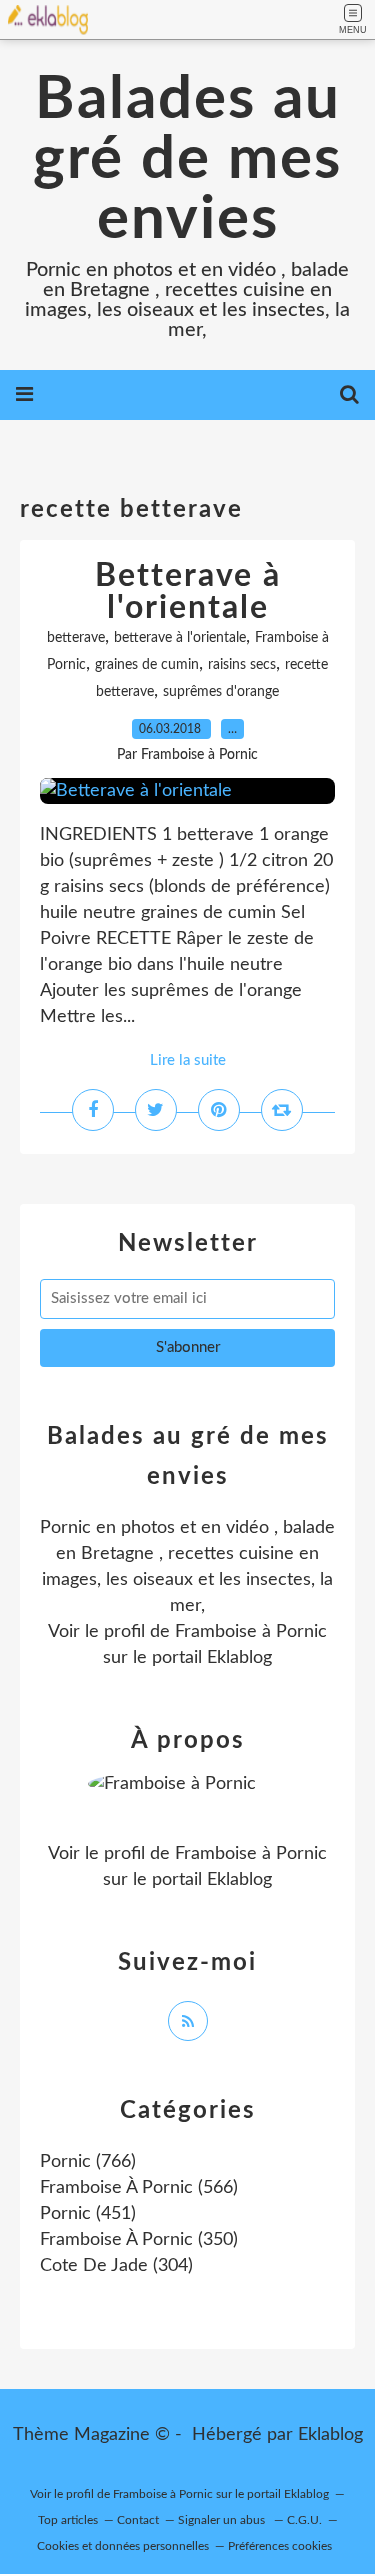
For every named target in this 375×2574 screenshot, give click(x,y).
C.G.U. (304, 2520)
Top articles (68, 2520)
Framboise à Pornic (251, 1632)
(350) (139, 2240)
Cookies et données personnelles (123, 2546)
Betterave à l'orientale (188, 592)
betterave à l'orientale (180, 638)
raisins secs (242, 665)
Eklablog (330, 2435)
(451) (88, 2214)
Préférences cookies (280, 2546)
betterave (76, 638)
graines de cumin (147, 665)
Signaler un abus (223, 2520)
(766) (88, 2162)
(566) (139, 2188)
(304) (116, 2266)
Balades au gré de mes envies (187, 160)
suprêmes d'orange (221, 692)
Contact (138, 2520)
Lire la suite (188, 1060)
